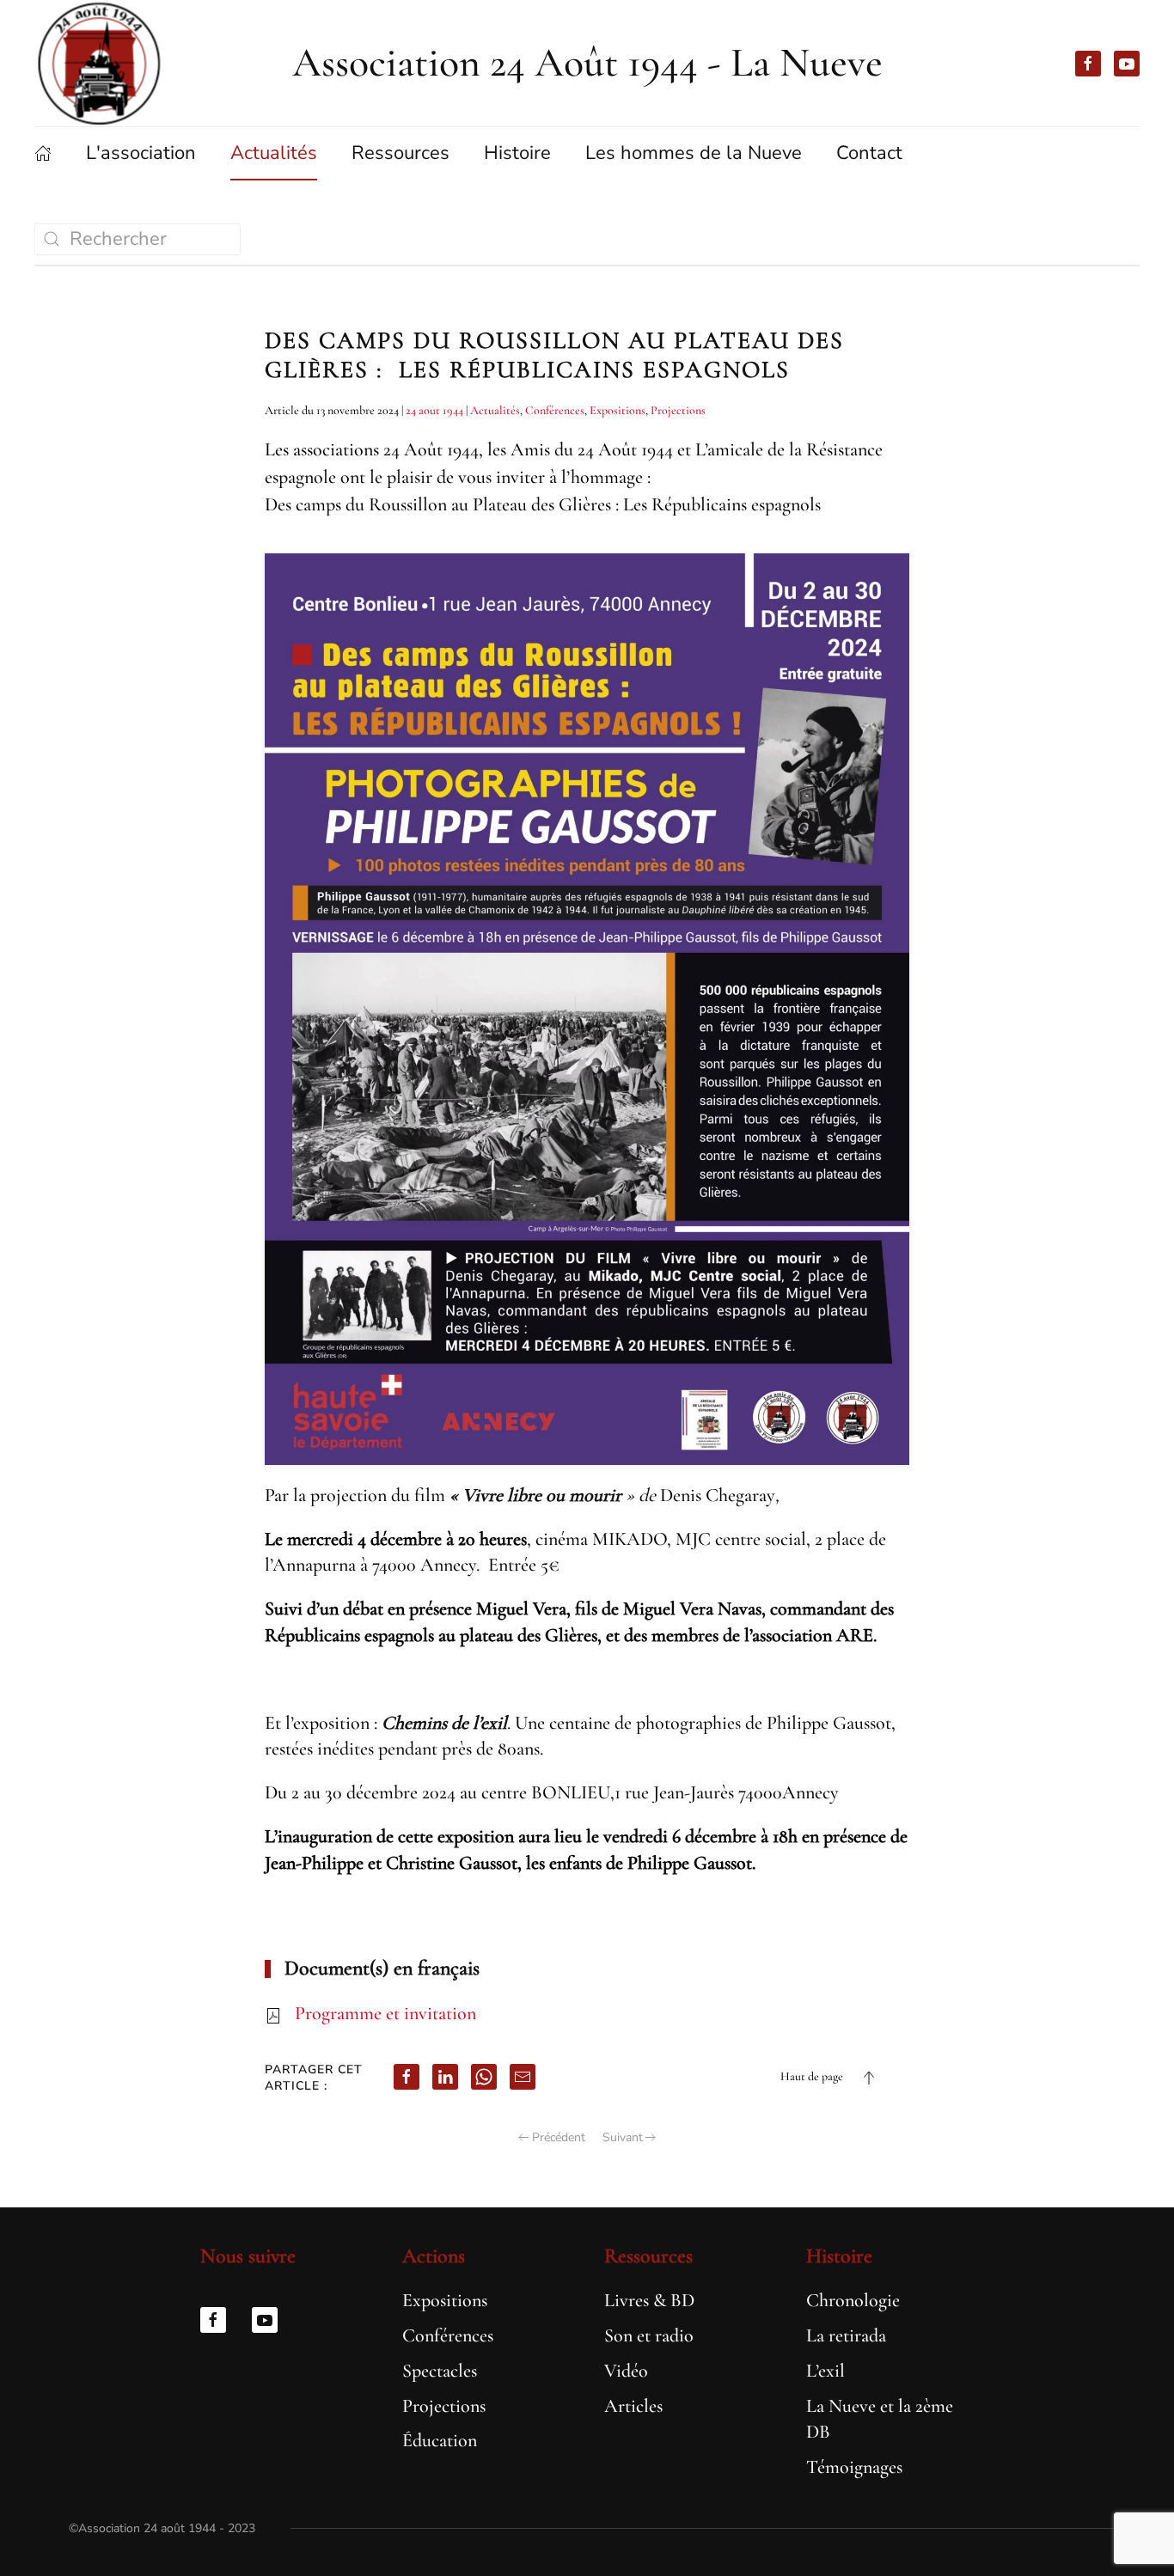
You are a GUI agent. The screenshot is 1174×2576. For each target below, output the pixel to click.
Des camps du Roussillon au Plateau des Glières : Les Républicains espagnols (554, 355)
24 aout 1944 (434, 410)
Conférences (555, 410)
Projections (678, 410)
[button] (869, 2078)
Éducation (440, 2440)
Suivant (623, 2137)
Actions (434, 2256)
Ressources (648, 2256)
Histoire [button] (517, 153)
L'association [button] (141, 153)
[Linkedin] (445, 2077)
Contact (869, 153)
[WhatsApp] (484, 2077)
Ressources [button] (401, 153)
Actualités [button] (274, 153)
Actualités (495, 410)
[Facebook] (407, 2077)
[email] (523, 2077)
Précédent (559, 2137)
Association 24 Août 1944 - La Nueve (587, 63)
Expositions (618, 410)
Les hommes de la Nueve (694, 153)
